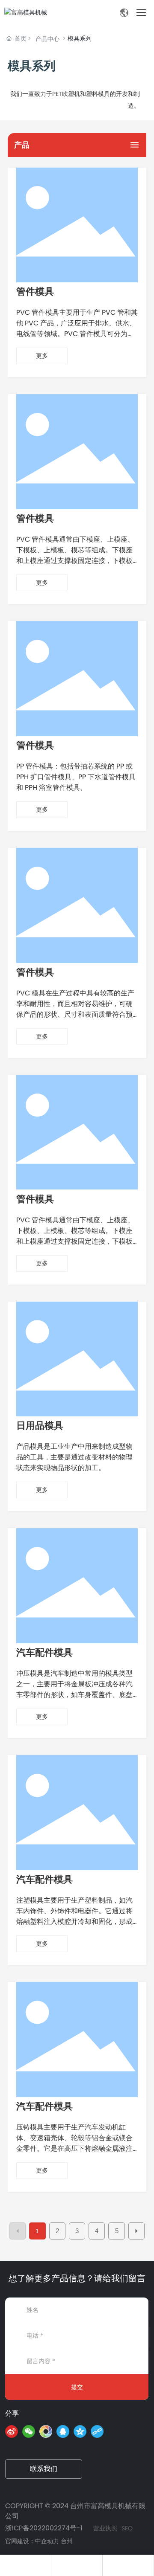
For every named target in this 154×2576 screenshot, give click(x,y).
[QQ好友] (63, 2431)
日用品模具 (40, 1426)
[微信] (29, 2431)
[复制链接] (97, 2431)
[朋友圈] (46, 2431)
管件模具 (35, 292)
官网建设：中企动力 (32, 2541)
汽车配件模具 (44, 1652)
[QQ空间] (80, 2431)
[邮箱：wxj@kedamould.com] (128, 2565)
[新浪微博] (12, 2431)
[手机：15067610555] (26, 2565)
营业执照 (105, 2528)
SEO (127, 2528)
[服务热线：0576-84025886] (77, 2565)
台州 (67, 2541)
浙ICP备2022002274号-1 (44, 2528)
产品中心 (47, 39)
